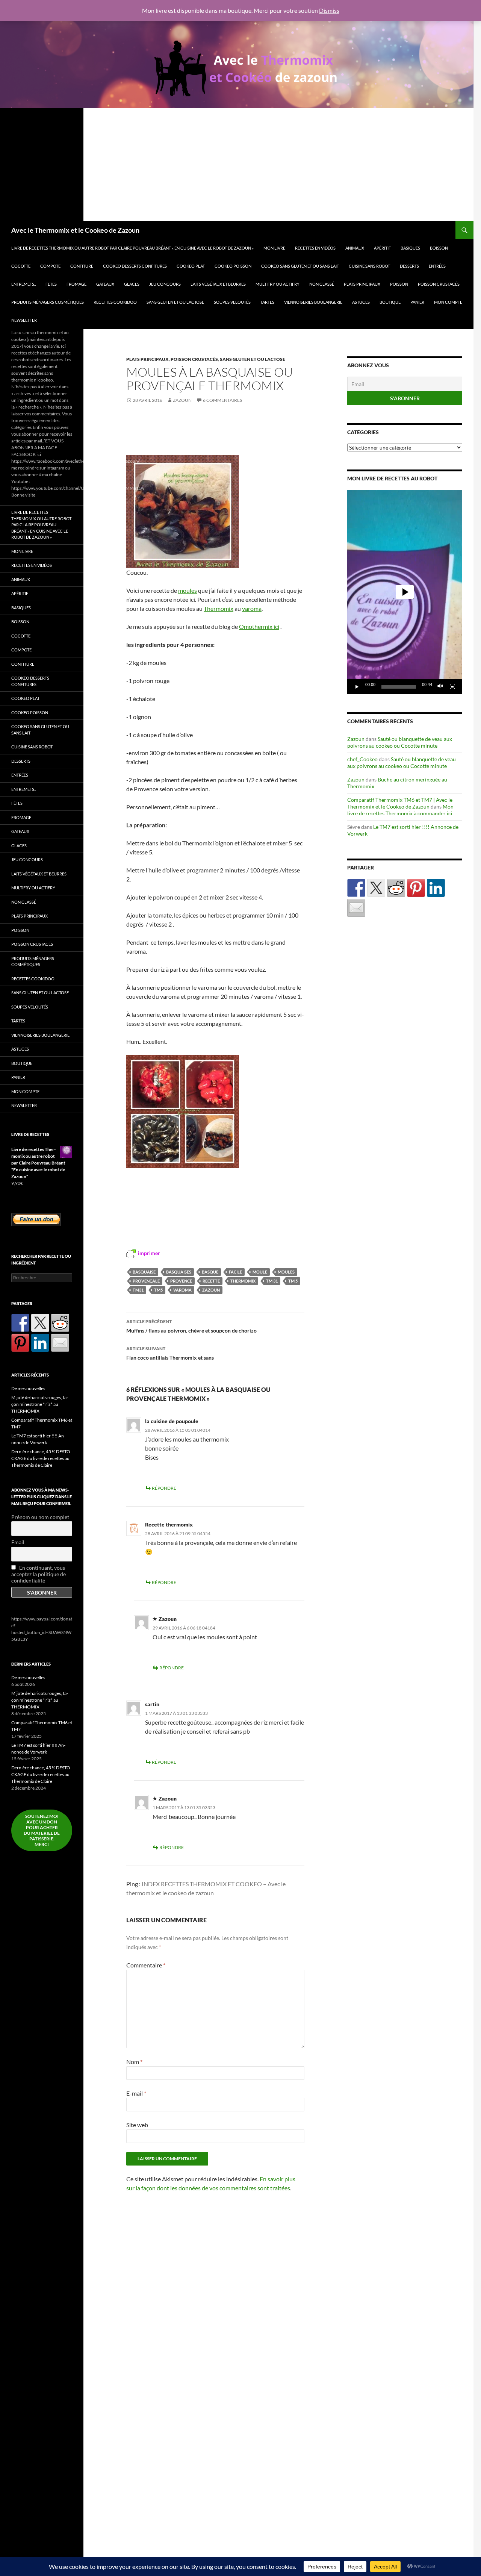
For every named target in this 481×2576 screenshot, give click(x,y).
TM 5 (293, 1281)
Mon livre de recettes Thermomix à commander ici (400, 810)
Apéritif (382, 248)
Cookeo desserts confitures (135, 266)
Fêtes (51, 284)
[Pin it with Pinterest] (416, 888)
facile (235, 1272)
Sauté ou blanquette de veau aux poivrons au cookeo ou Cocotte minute (400, 742)
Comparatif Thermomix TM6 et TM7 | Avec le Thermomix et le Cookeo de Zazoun (400, 803)
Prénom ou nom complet (40, 1517)
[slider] (399, 687)
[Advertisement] (237, 165)
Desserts (409, 266)
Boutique (390, 302)
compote (50, 266)
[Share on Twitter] (376, 888)
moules (188, 590)
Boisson (439, 248)
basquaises (179, 1272)
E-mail (136, 2093)
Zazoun (182, 400)
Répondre (164, 1488)
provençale (146, 1281)
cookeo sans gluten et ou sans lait (300, 266)
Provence (181, 1281)
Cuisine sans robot (369, 266)
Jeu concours (165, 284)
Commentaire (146, 1965)
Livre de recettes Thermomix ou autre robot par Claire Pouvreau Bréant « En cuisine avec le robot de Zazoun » (132, 248)
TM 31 (272, 1281)
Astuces (361, 302)
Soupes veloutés (232, 302)
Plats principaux (362, 284)
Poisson (399, 284)
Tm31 (138, 1290)
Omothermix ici (259, 626)
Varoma (182, 1290)
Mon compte (448, 302)
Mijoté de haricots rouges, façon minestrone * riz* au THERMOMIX (40, 1404)
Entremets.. (23, 284)
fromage (76, 284)
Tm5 (158, 1290)
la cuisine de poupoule (172, 1421)
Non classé (322, 284)
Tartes (267, 302)
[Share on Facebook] (356, 888)
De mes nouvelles (28, 1388)
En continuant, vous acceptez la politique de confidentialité (39, 1574)
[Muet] (440, 687)
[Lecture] (357, 687)
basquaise (144, 1272)
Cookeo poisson (233, 266)
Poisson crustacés (439, 284)
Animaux (355, 248)
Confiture (82, 266)
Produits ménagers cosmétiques (48, 302)
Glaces (132, 284)
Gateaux (105, 284)
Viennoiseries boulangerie (313, 302)
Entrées (437, 266)
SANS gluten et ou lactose (175, 302)
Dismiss (329, 10)
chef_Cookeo (362, 759)
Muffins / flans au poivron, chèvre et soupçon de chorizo (191, 1326)
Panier (417, 302)
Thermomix (219, 608)
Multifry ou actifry (278, 284)
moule (260, 1272)
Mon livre (274, 248)
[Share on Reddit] (396, 888)
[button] (405, 592)
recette (211, 1281)
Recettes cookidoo (115, 302)
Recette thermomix (169, 1524)
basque (210, 1272)
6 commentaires (222, 400)
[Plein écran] (452, 687)
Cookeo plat (191, 266)
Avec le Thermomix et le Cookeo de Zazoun (75, 230)
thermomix (243, 1281)
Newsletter (24, 320)
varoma (252, 608)
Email (18, 1542)
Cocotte (21, 266)
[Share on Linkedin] (436, 888)
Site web (137, 2125)
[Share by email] (356, 908)
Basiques (410, 248)
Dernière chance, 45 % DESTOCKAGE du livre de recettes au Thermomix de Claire (42, 1458)
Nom (134, 2062)
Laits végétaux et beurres (218, 284)
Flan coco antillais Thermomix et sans (170, 1353)
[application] (405, 592)
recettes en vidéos (315, 248)
